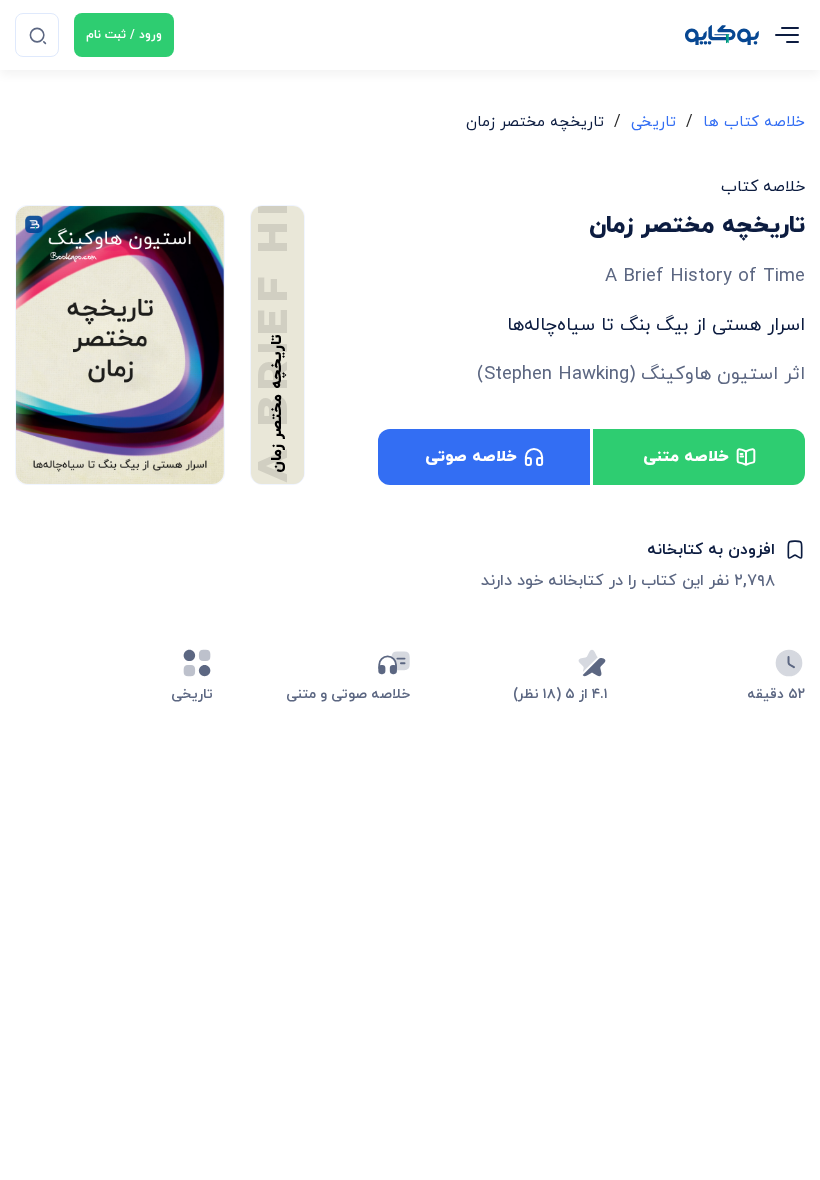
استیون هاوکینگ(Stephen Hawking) (627, 374)
